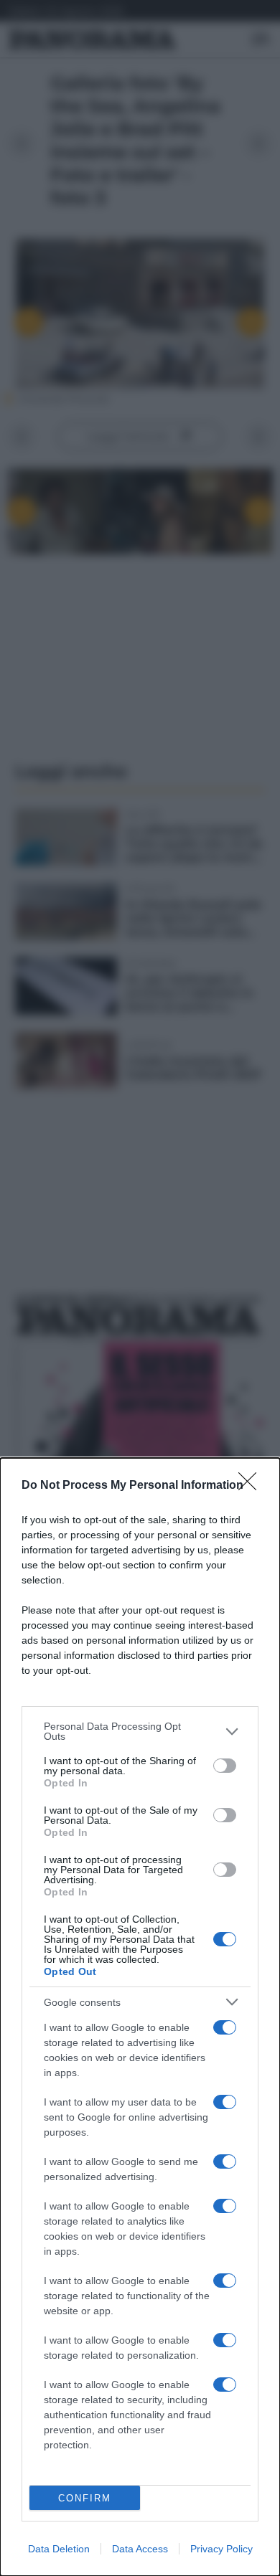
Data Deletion (59, 2549)
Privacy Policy (221, 2549)
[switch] (225, 1766)
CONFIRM (85, 2498)
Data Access (140, 2549)
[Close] (252, 1486)
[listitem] (140, 1731)
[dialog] (140, 2017)
